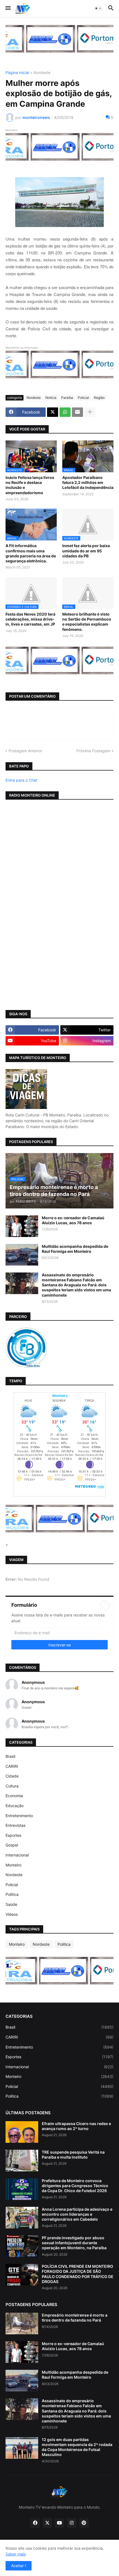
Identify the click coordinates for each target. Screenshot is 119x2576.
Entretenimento (19, 1816)
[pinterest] (84, 2523)
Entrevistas (15, 1825)
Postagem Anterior (25, 751)
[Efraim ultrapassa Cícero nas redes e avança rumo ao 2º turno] (22, 2132)
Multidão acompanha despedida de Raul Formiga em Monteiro (75, 1249)
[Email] (77, 412)
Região (99, 398)
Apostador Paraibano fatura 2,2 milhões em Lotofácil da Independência (88, 482)
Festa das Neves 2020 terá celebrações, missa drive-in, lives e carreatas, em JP (30, 619)
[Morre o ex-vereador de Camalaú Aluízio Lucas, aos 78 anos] (22, 1226)
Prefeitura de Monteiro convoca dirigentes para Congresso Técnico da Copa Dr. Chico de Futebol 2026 (75, 2186)
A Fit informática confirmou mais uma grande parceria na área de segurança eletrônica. (31, 553)
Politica (12, 1894)
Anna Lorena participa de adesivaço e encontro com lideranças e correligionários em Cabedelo (77, 2214)
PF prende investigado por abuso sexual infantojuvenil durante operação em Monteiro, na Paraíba (74, 2243)
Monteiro (13, 1865)
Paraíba (67, 398)
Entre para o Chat (21, 780)
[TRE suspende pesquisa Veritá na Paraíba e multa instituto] (22, 2161)
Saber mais (16, 2554)
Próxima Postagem (93, 751)
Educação (15, 1806)
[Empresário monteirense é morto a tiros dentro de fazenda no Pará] (22, 2323)
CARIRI (12, 1766)
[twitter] (47, 2523)
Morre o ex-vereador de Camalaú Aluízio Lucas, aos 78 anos (73, 1220)
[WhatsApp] (65, 412)
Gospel (12, 1845)
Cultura (12, 1786)
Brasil (10, 1756)
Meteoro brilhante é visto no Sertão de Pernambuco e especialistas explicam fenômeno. (87, 622)
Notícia (51, 398)
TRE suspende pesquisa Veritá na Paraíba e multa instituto (73, 2155)
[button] (8, 8)
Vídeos (12, 1914)
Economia (14, 1796)
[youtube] (59, 2523)
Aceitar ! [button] (19, 2566)
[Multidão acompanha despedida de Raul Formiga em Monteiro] (22, 1255)
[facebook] (35, 2523)
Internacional (17, 1855)
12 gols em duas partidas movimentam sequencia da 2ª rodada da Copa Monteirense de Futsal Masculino (77, 2447)
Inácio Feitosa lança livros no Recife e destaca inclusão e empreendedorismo (30, 485)
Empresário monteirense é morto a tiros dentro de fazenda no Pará (75, 2318)
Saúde (11, 1904)
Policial (83, 398)
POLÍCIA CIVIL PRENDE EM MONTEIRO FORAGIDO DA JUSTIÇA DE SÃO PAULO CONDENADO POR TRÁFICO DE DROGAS (78, 2274)
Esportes (13, 1835)
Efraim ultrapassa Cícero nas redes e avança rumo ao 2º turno (76, 2126)
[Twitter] (53, 412)
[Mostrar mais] (90, 412)
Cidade (12, 1776)
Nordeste (42, 73)
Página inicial (17, 73)
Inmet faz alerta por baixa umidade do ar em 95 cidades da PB (86, 551)
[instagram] (72, 2523)
